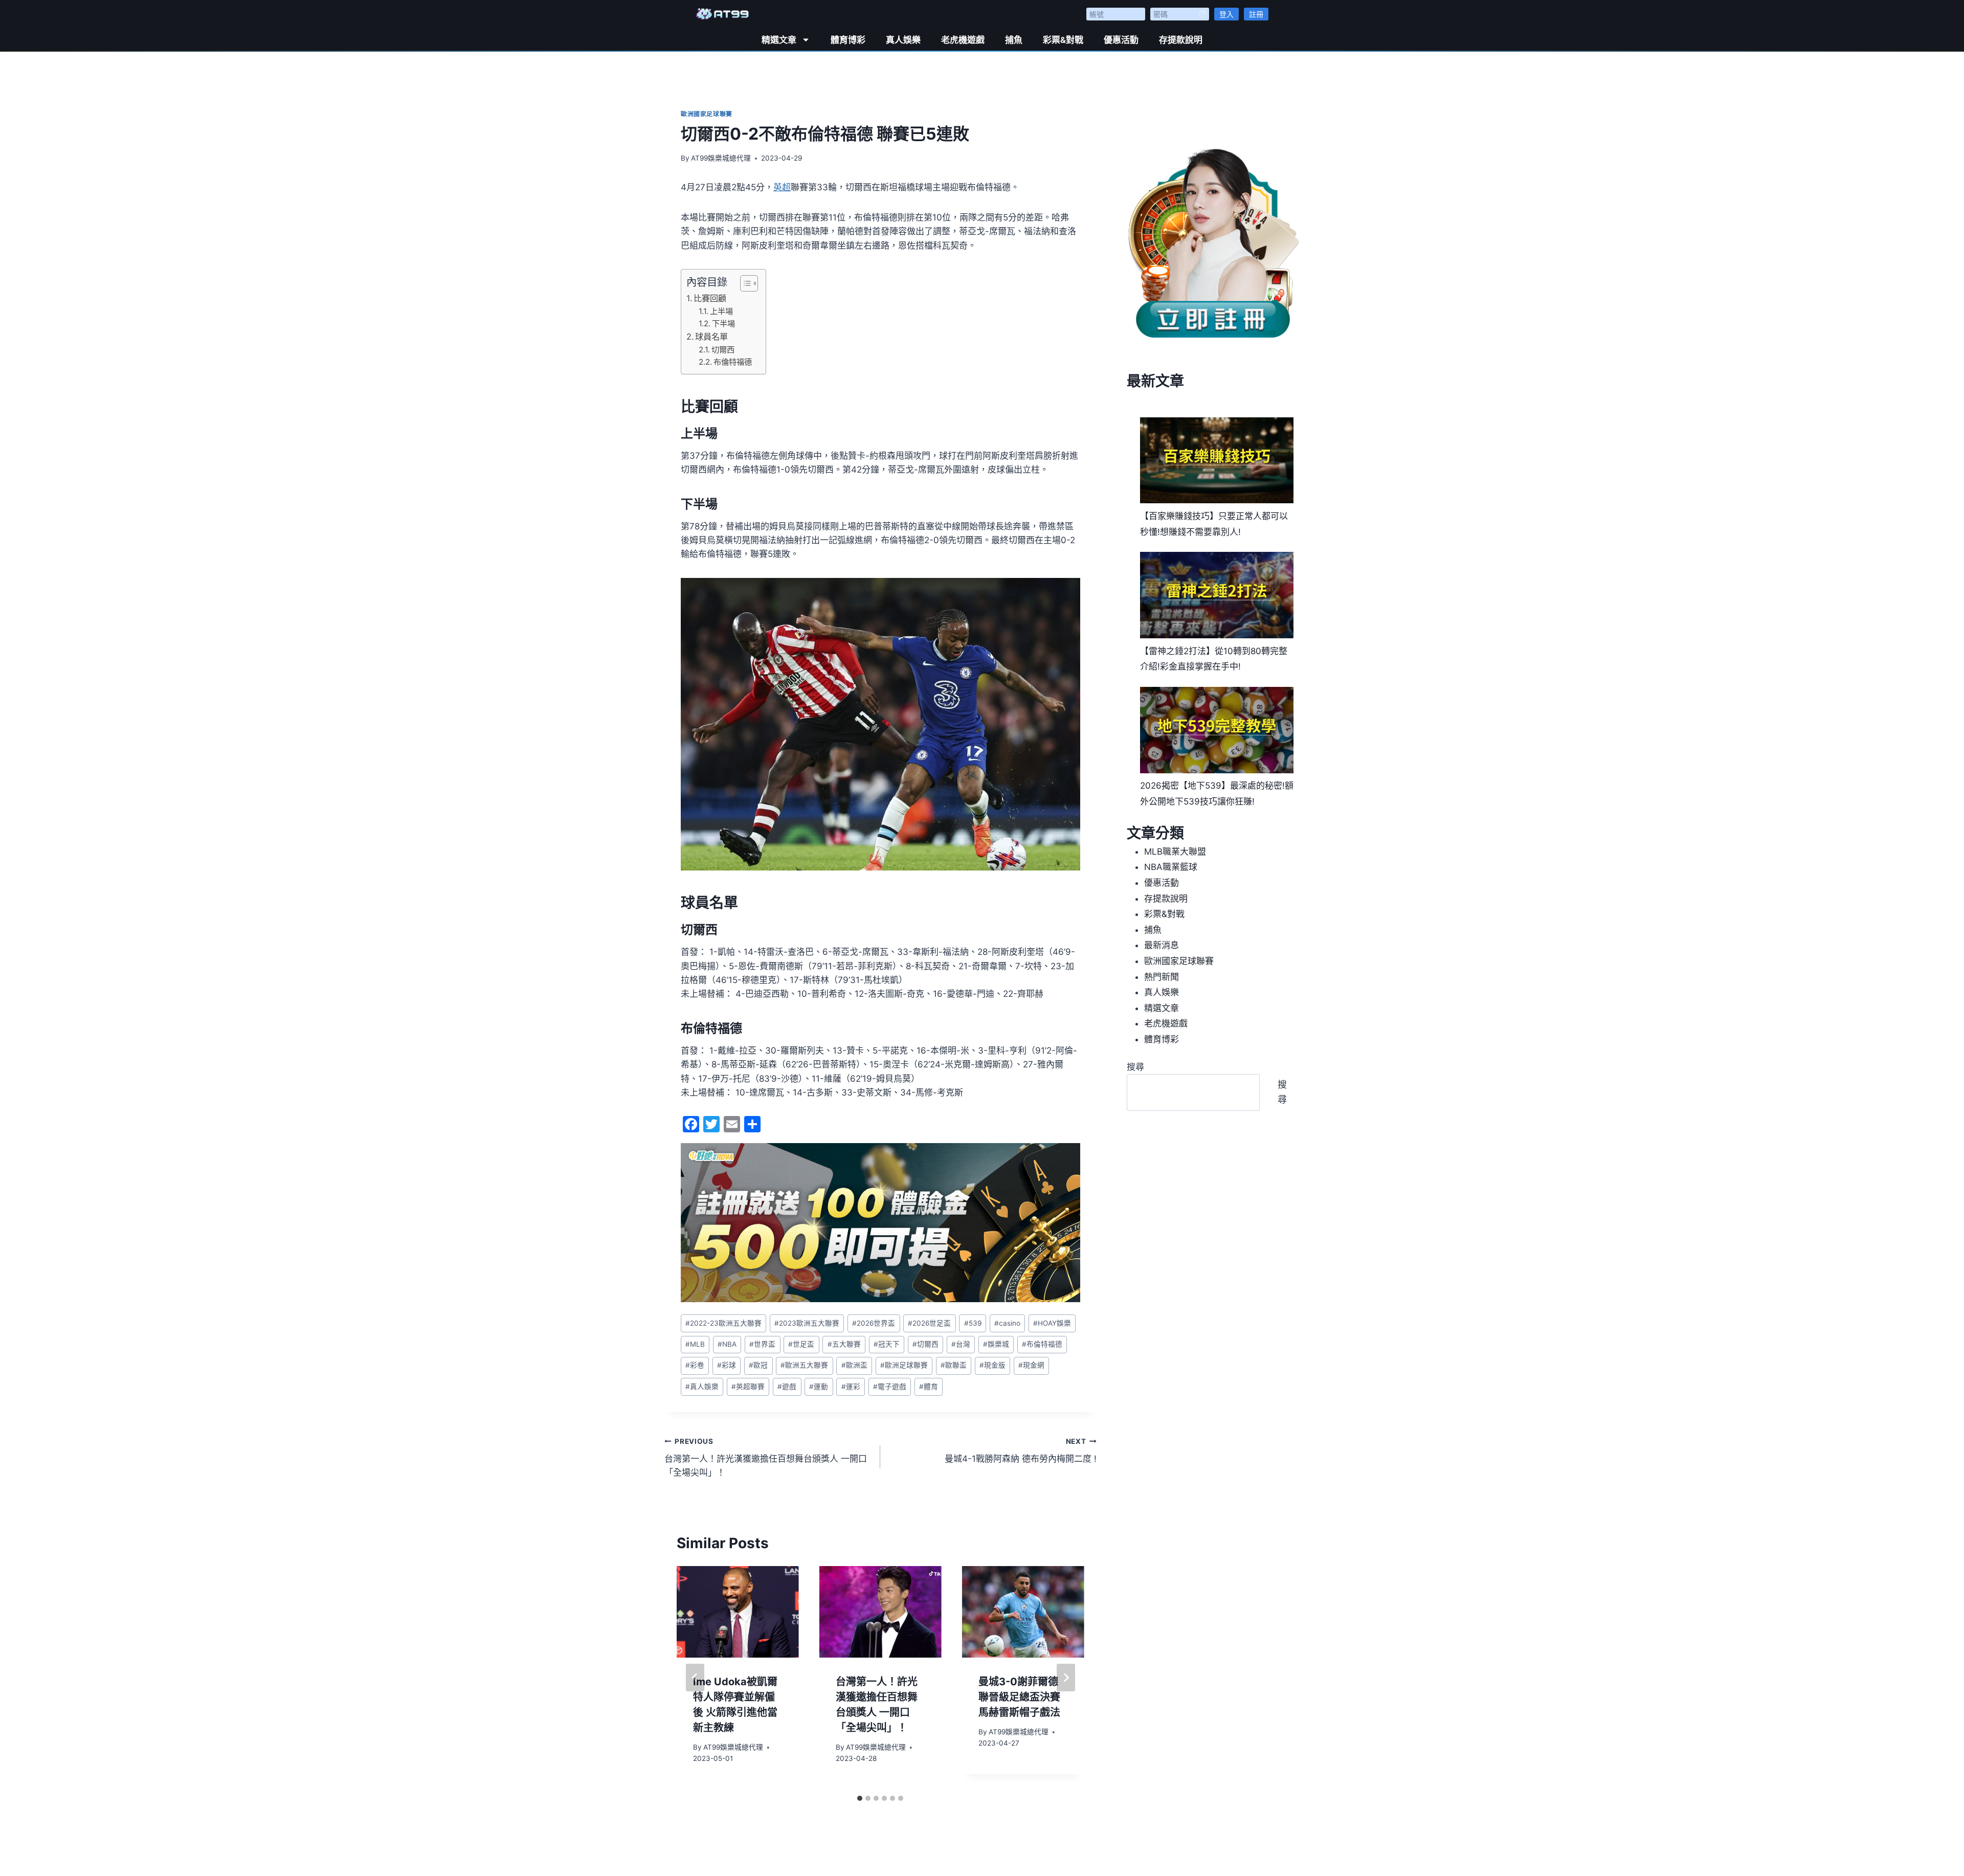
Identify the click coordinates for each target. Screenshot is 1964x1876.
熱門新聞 (1162, 977)
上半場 (721, 311)
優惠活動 (1121, 40)
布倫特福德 (733, 362)
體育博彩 (848, 40)
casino (1007, 1323)
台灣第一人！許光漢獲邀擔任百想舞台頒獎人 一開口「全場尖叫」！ (766, 1458)
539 (973, 1323)
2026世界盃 (874, 1323)
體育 (929, 1387)
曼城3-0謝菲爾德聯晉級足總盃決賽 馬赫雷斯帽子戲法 (1019, 1697)
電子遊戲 (890, 1387)
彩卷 (695, 1365)
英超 (782, 187)
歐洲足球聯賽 (904, 1365)
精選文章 (779, 40)
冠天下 (887, 1344)
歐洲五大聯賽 (804, 1365)
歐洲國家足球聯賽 (707, 114)
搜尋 (1135, 1067)
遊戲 (787, 1387)
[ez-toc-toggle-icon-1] (744, 283)
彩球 (727, 1365)
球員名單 (711, 337)
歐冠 (758, 1365)
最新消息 (1162, 945)
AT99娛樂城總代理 (721, 158)
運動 (819, 1387)
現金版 (992, 1365)
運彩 (851, 1387)
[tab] (860, 1798)
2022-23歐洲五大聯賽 (723, 1323)
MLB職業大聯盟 (1175, 852)
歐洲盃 (854, 1365)
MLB (695, 1344)
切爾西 (723, 350)
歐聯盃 (954, 1365)
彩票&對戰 (1063, 40)
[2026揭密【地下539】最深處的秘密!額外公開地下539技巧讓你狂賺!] (1217, 730)
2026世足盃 (929, 1323)
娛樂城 (996, 1344)
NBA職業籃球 (1171, 867)
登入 (1226, 14)
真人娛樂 (903, 40)
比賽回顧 (710, 298)
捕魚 (1014, 40)
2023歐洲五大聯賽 (807, 1323)
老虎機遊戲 (963, 40)
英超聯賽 (748, 1387)
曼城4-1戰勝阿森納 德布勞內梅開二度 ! (1020, 1451)
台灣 (961, 1344)
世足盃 (801, 1344)
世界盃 (762, 1344)
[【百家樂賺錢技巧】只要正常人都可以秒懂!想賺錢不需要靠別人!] (1217, 461)
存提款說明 (1181, 40)
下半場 (723, 323)
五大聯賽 (844, 1344)
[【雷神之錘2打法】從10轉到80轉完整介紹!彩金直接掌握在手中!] (1217, 595)
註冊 (1256, 14)
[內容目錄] (749, 283)
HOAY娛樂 (1052, 1323)
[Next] (1066, 1678)
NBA (727, 1344)
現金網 (1031, 1365)
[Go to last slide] (695, 1678)
